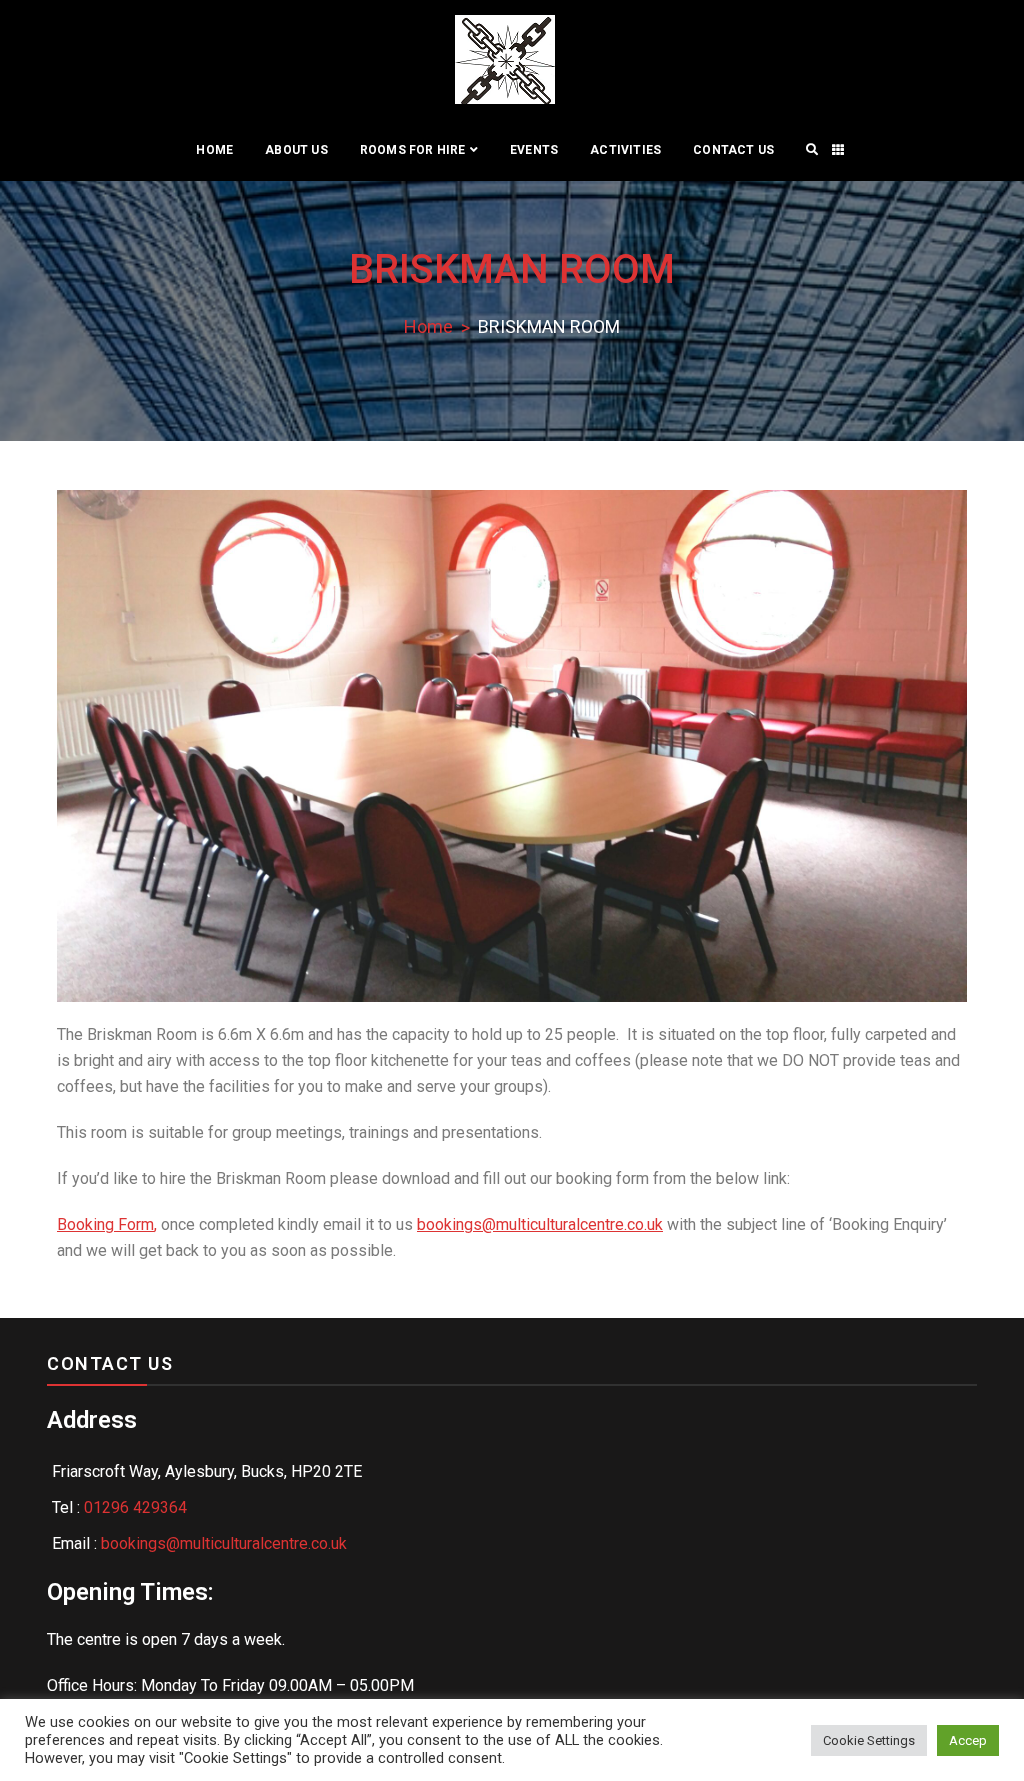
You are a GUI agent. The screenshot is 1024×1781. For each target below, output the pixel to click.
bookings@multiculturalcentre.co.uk (540, 1224)
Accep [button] (968, 1740)
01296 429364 (135, 1507)
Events (534, 150)
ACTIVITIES (625, 150)
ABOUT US (296, 150)
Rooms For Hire (413, 150)
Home (214, 150)
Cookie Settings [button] (869, 1740)
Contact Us (733, 150)
